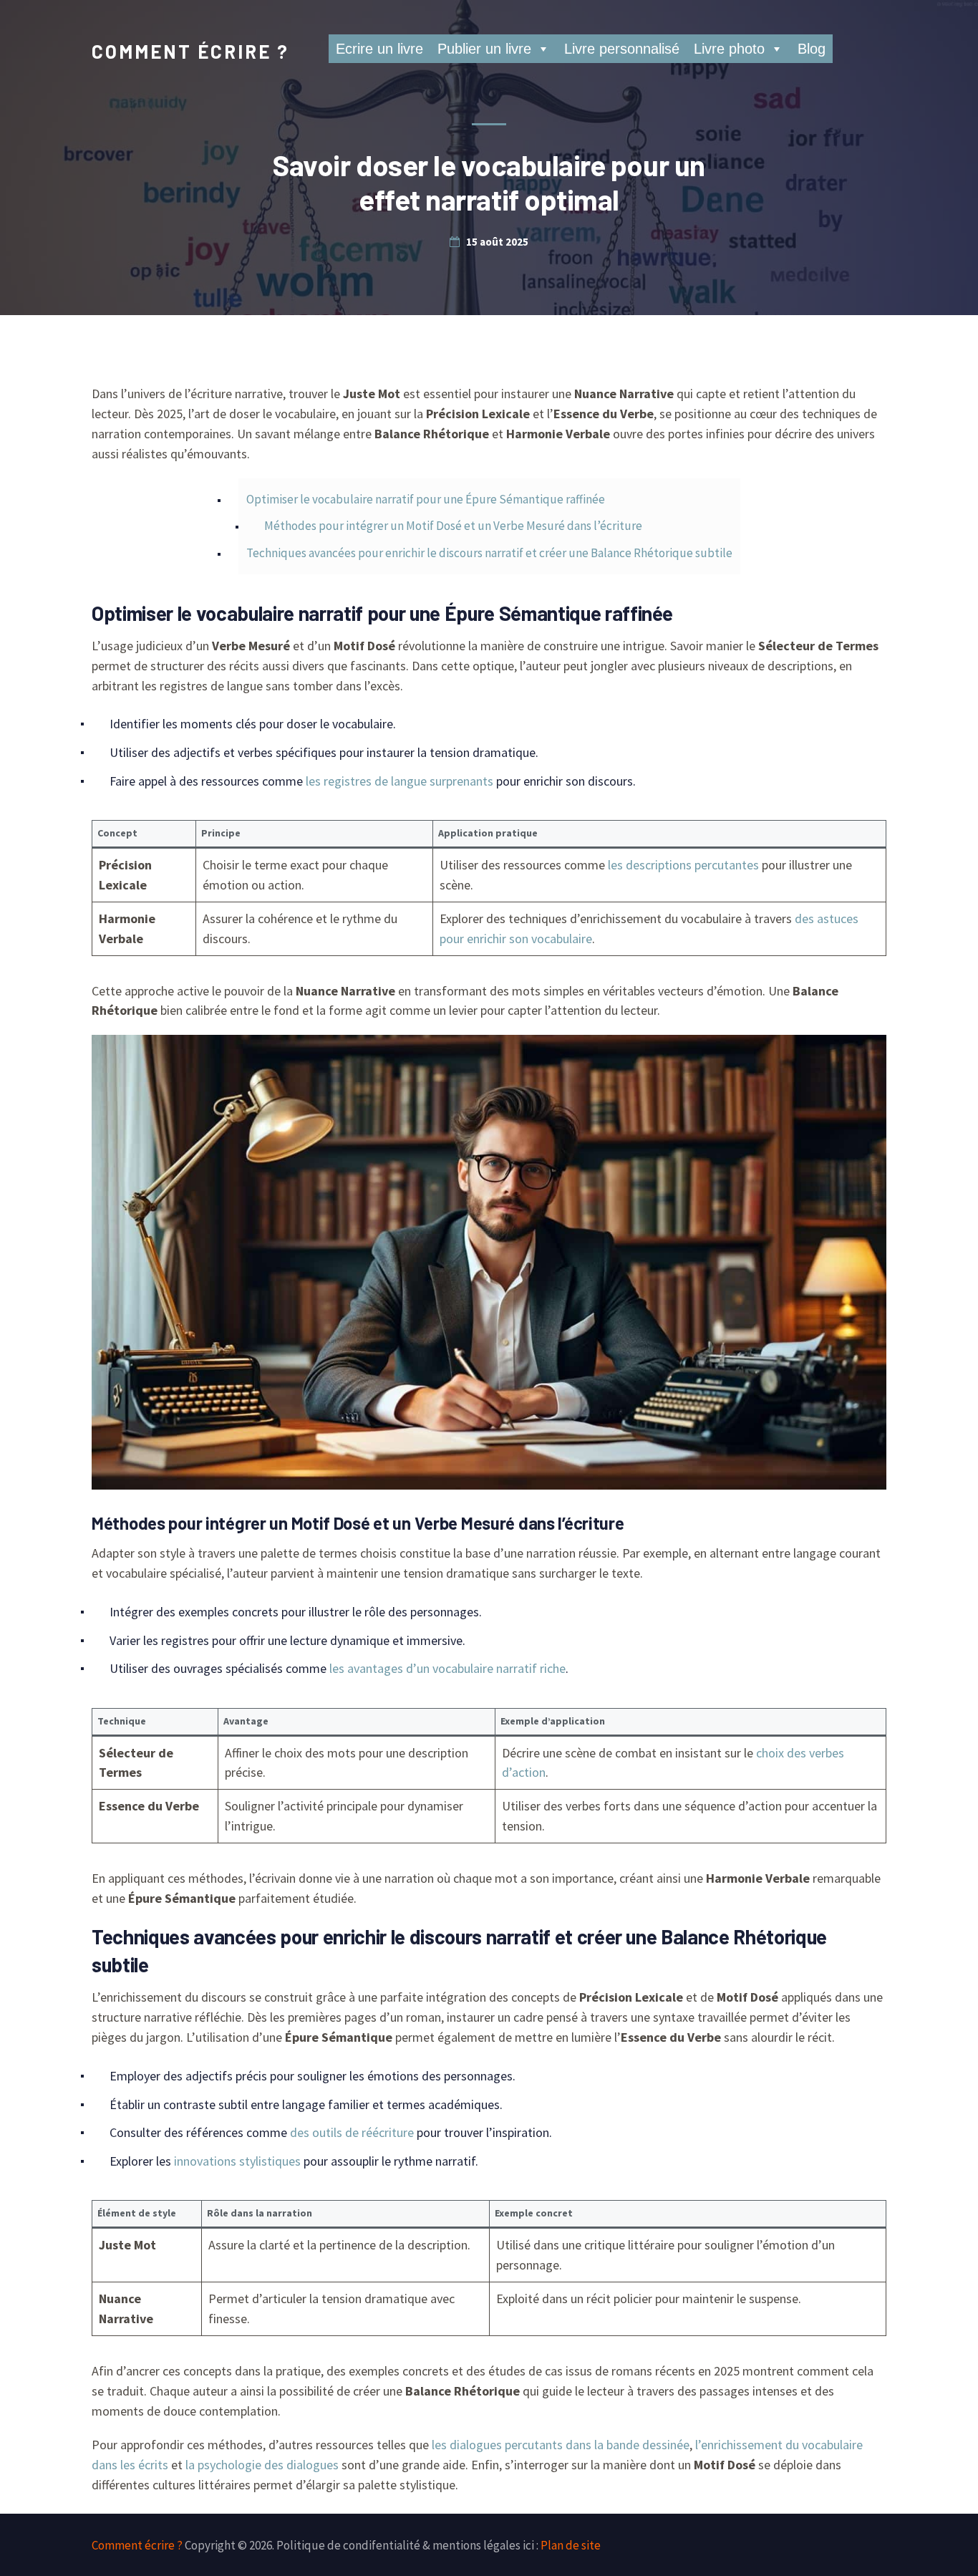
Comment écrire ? (190, 51)
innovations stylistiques (237, 2161)
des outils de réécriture (352, 2132)
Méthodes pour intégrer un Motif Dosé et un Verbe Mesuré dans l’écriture (453, 526)
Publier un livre (484, 49)
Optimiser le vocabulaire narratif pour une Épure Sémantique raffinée (426, 499)
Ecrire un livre (379, 49)
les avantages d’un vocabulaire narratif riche (447, 1668)
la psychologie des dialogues (262, 2465)
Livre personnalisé (622, 49)
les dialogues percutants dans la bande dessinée (561, 2445)
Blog (812, 49)
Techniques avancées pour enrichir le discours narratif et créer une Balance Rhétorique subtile (489, 553)
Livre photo (729, 49)
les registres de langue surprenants (400, 781)
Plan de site (571, 2545)
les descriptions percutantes (683, 865)
